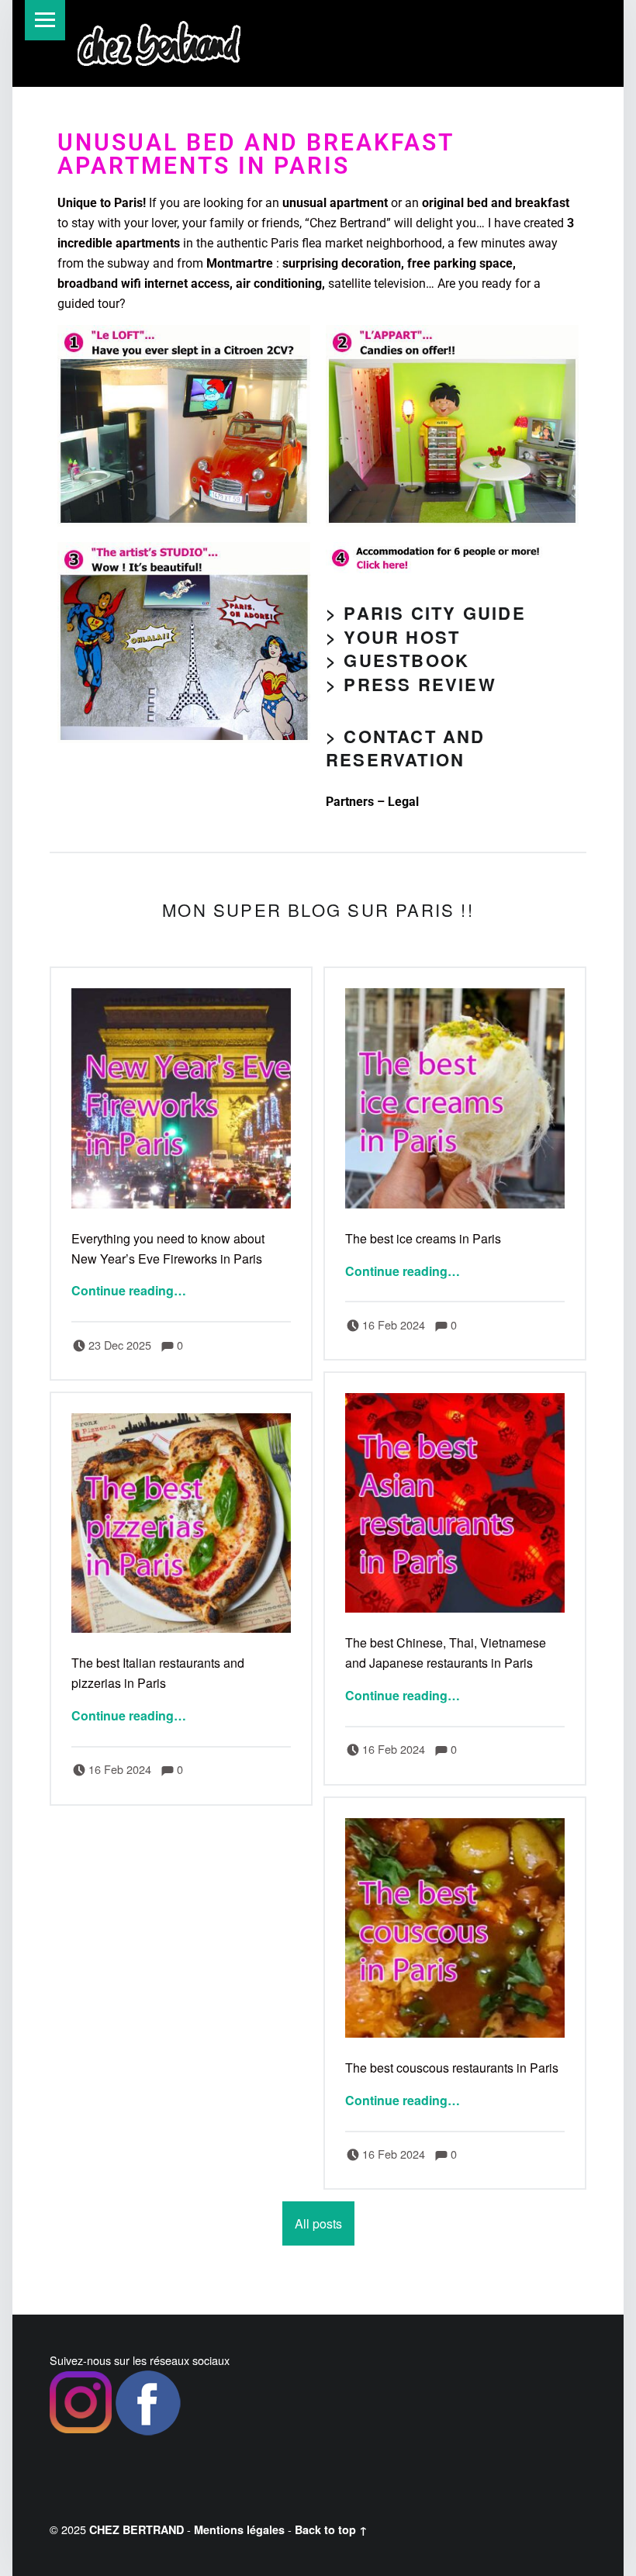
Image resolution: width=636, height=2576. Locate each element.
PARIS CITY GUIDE (434, 613)
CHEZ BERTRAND (137, 2529)
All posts (318, 2223)
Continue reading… (129, 1290)
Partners (350, 802)
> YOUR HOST (393, 637)
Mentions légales (239, 2529)
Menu (45, 20)
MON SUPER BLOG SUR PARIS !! (318, 909)
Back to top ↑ (331, 2529)
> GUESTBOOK (397, 660)
